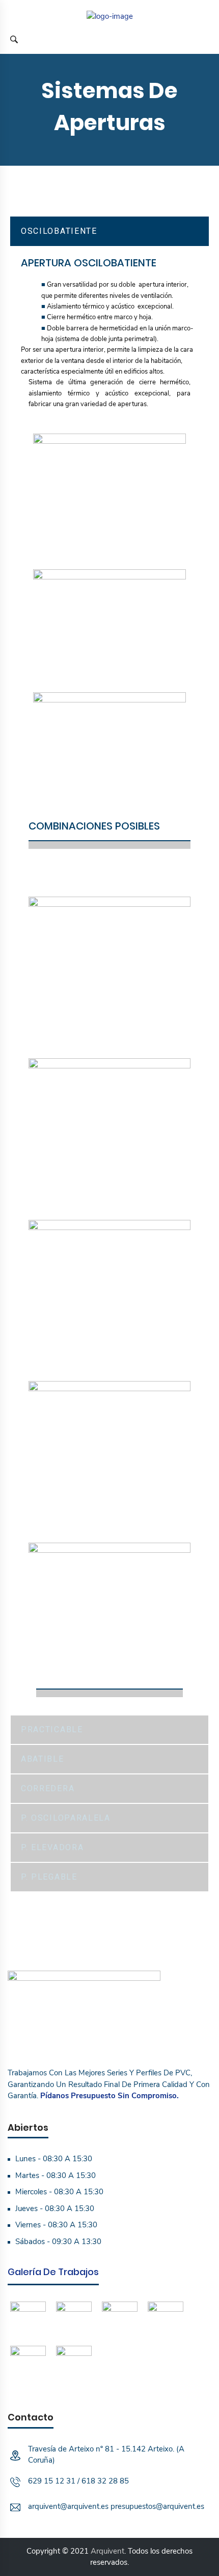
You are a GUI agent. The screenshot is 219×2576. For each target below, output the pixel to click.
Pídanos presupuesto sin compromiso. (109, 2096)
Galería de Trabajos (53, 2272)
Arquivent (107, 2551)
